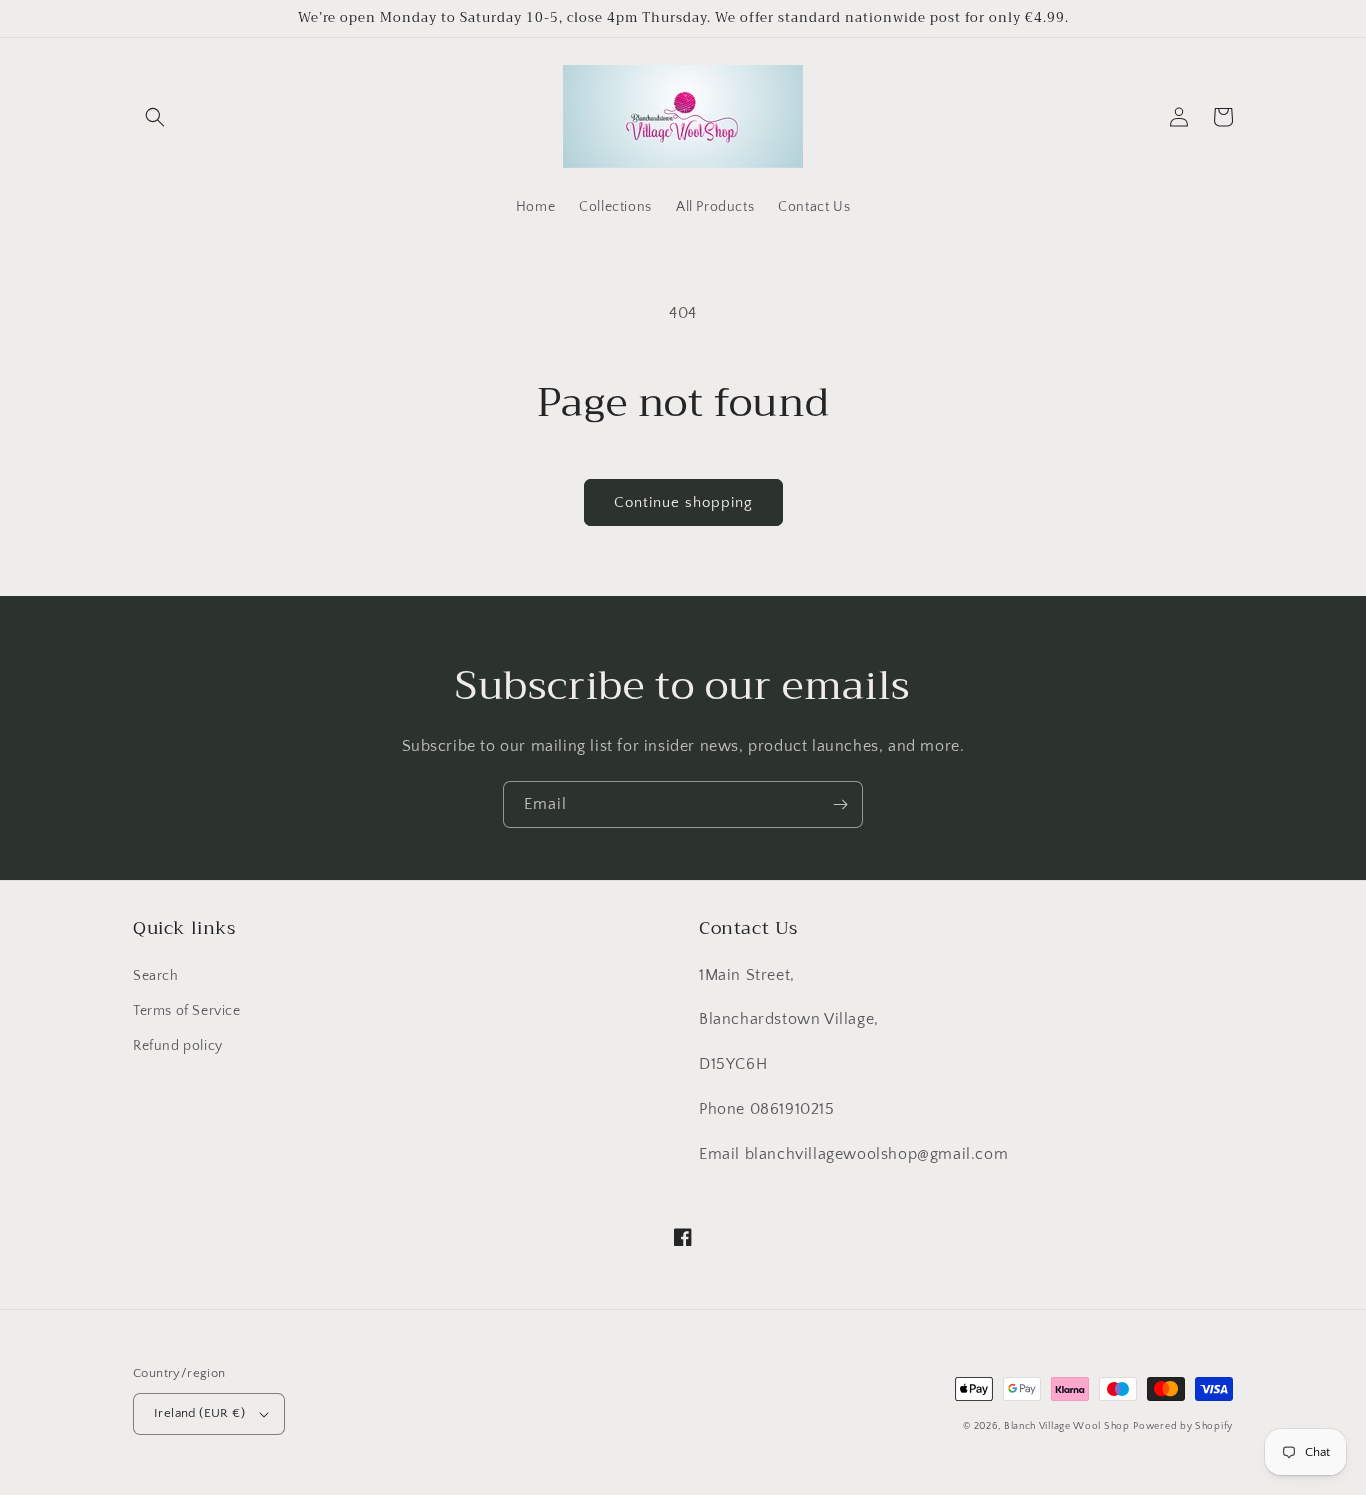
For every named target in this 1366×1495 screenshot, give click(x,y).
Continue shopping (683, 502)
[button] (155, 117)
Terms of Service (187, 1011)
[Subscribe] (840, 804)
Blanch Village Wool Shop (1067, 1426)
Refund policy (178, 1046)
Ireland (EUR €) (199, 1413)
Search (156, 976)
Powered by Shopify (1183, 1426)
